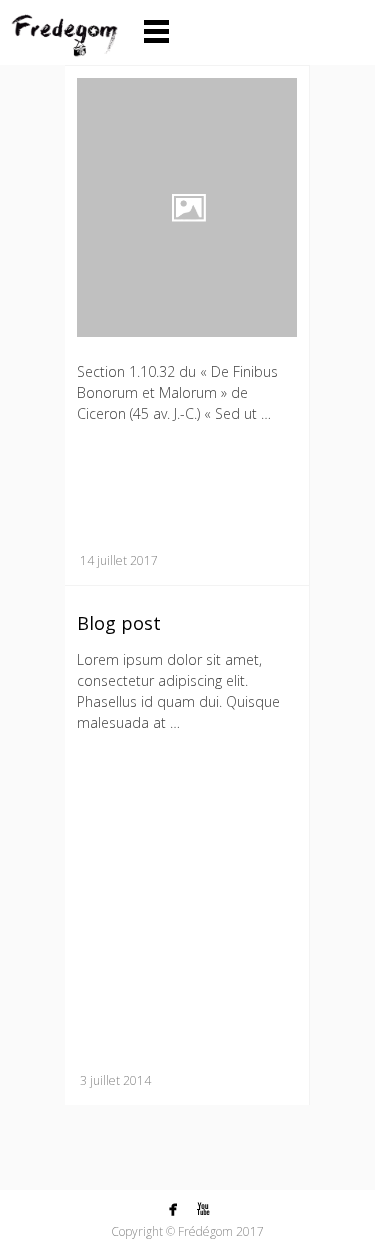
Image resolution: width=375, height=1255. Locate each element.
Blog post (119, 623)
